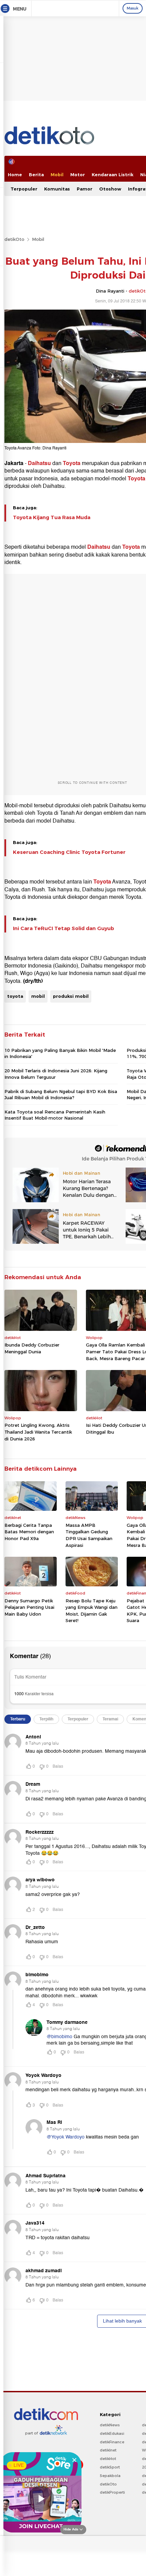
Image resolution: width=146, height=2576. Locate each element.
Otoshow (110, 189)
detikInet (108, 2450)
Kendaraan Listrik (113, 175)
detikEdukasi (112, 2433)
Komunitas (57, 189)
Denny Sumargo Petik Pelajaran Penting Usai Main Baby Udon (29, 1607)
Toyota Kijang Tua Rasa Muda (52, 517)
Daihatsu (39, 463)
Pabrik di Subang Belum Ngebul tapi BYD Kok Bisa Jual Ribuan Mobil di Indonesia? (61, 1094)
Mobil (57, 175)
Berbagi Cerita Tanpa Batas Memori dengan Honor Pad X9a (29, 1532)
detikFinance (112, 2442)
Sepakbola (110, 2476)
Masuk (133, 8)
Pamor (85, 189)
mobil (38, 996)
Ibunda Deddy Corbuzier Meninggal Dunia (32, 1348)
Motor (78, 175)
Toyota (72, 463)
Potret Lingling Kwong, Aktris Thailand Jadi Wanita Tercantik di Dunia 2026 (38, 1432)
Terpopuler (24, 189)
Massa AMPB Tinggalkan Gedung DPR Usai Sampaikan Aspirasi (89, 1535)
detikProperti (112, 2492)
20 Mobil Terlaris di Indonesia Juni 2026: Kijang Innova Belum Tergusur (56, 1074)
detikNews (110, 2425)
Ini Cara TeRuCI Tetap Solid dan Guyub (63, 928)
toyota (15, 996)
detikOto (14, 239)
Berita (36, 175)
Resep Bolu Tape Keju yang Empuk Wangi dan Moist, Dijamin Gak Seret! (92, 1611)
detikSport (110, 2467)
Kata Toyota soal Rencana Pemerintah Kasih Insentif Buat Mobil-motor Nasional (55, 1115)
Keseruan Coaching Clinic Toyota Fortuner (69, 852)
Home (15, 175)
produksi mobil (71, 996)
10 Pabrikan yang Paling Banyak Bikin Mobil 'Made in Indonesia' (60, 1053)
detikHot (108, 2459)
